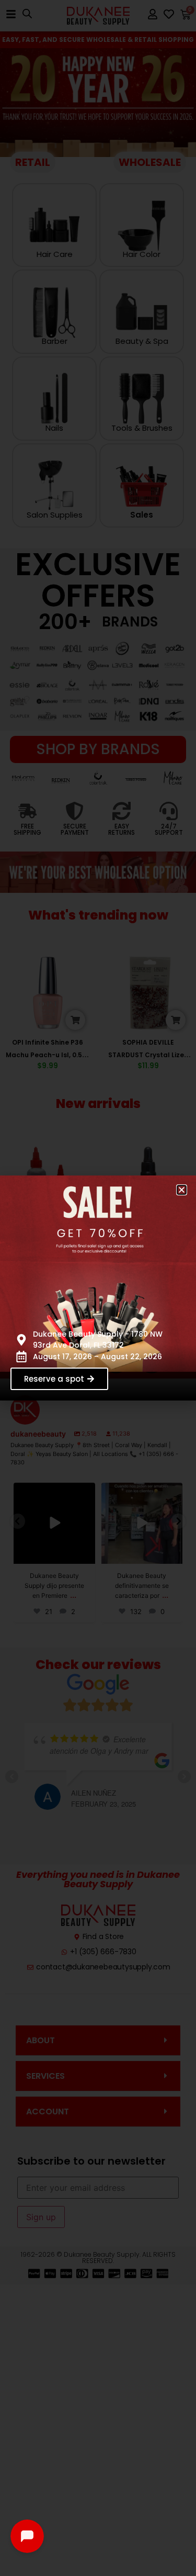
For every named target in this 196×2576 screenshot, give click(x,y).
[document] (98, 1288)
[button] (182, 1190)
